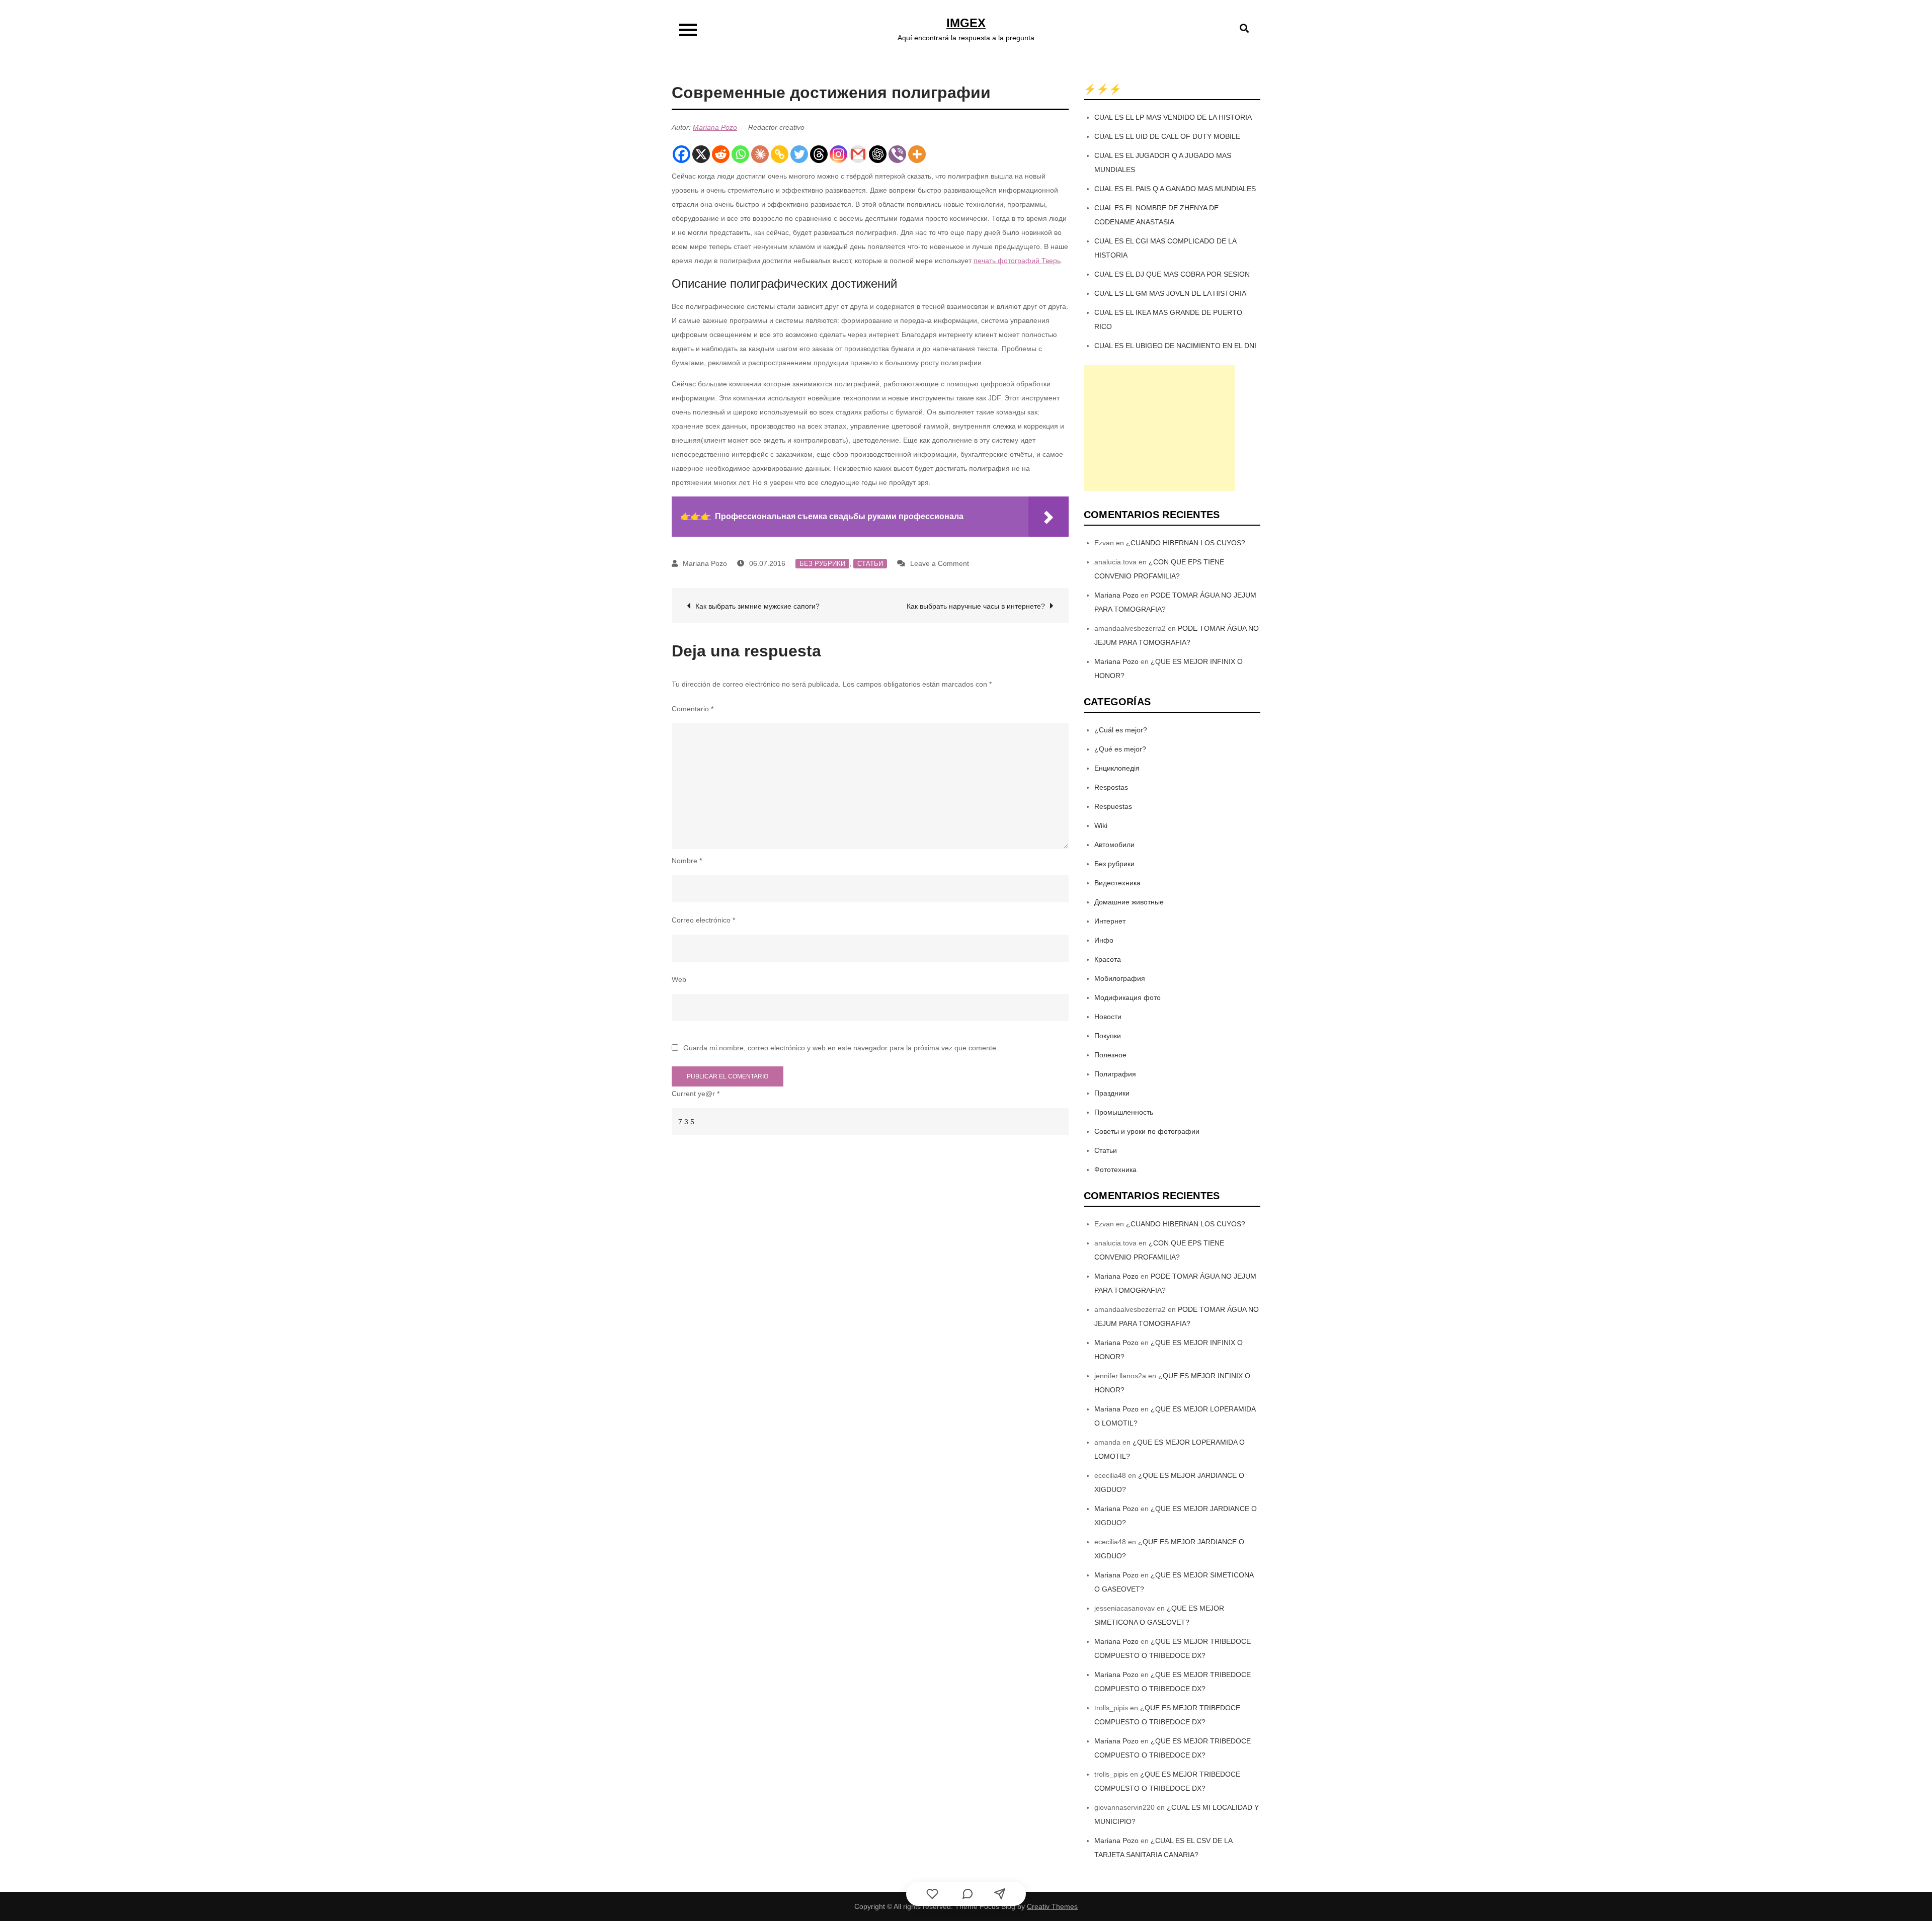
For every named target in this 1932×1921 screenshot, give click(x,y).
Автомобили (1114, 845)
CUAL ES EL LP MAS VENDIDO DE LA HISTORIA (1173, 117)
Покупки (1108, 1036)
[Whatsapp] (740, 154)
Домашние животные (1129, 902)
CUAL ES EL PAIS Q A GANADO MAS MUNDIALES (1175, 189)
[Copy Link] (780, 154)
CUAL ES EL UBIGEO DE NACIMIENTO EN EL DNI (1175, 346)
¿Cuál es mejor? (1121, 730)
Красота (1108, 959)
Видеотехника (1117, 883)
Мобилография (1120, 978)
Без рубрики (822, 564)
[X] (701, 154)
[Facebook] (681, 154)
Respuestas (1113, 806)
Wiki (1101, 825)
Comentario (693, 709)
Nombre (687, 861)
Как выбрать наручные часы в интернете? (976, 606)
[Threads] (819, 154)
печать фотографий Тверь (1017, 261)
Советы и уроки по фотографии (1147, 1131)
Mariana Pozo (715, 127)
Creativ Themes (1052, 1906)
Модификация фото (1128, 997)
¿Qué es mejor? (1120, 749)
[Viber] (897, 154)
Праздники (1112, 1093)
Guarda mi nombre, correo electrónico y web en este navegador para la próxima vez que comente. (841, 1048)
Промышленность (1124, 1112)
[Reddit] (721, 154)
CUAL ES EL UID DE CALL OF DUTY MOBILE (1167, 136)
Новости (1108, 1017)
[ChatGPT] (878, 154)
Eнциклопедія (1117, 768)
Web (679, 979)
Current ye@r (696, 1094)
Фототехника (1115, 1170)
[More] (917, 154)
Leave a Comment (940, 563)
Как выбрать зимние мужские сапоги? (757, 606)
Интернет (1110, 921)
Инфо (1104, 940)
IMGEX (966, 23)
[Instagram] (838, 154)
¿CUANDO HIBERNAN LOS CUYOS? (1186, 543)
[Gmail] (858, 154)
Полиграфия (1115, 1074)
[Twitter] (799, 154)
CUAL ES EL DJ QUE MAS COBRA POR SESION (1172, 274)
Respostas (1111, 787)
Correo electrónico (703, 920)
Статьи (870, 564)
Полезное (1110, 1055)
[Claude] (760, 154)
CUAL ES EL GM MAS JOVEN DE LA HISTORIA (1170, 293)
